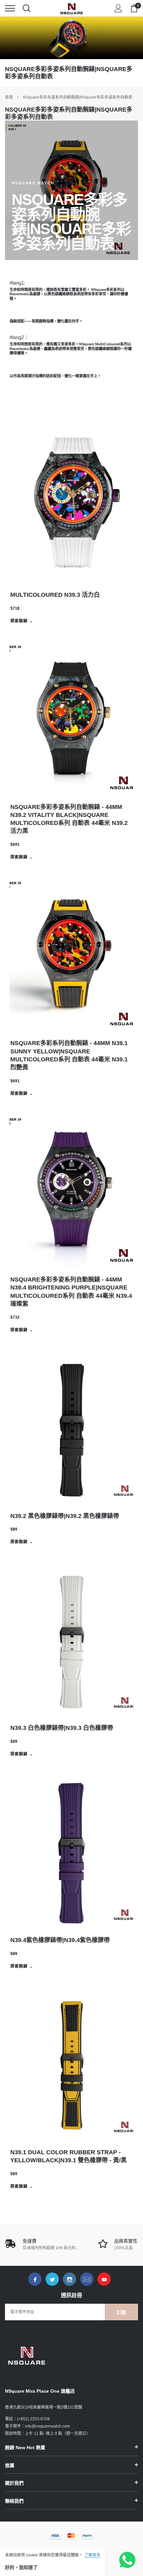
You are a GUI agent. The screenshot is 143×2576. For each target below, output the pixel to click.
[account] (118, 8)
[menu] (10, 8)
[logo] (71, 8)
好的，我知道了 (21, 2567)
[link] (35, 2279)
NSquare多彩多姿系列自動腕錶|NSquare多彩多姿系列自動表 (78, 97)
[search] (27, 8)
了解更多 (92, 2555)
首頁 (9, 97)
